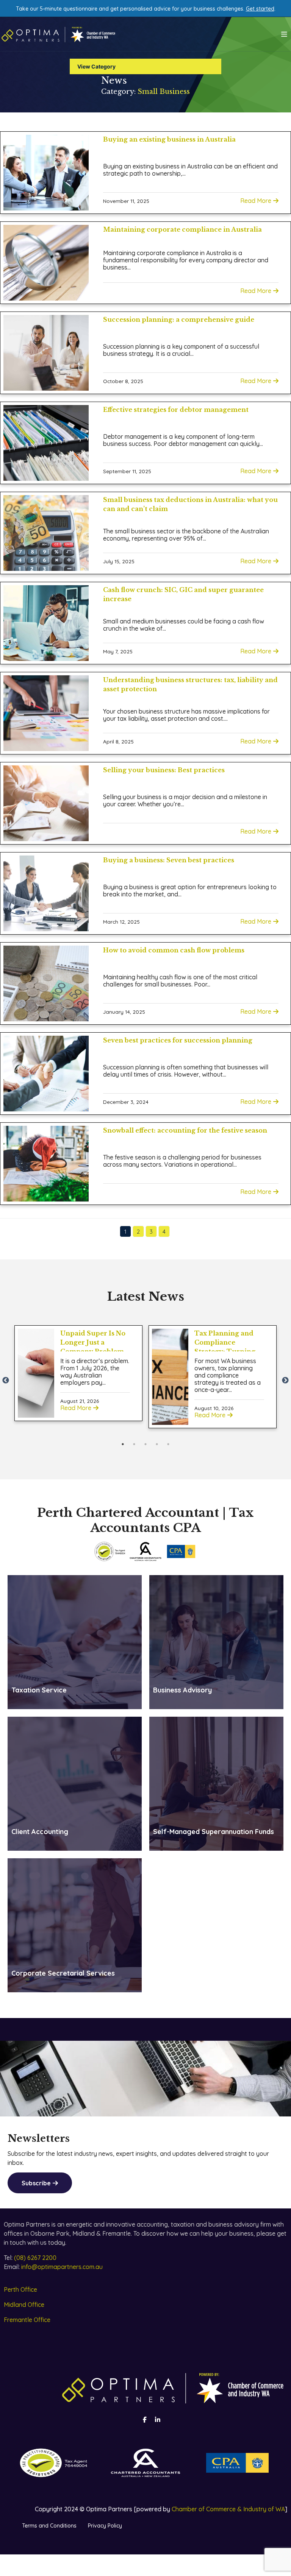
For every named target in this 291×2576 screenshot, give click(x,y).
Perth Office (20, 2289)
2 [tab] (134, 1444)
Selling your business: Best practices (164, 770)
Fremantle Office (27, 2320)
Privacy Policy (105, 2526)
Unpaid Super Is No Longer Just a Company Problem (93, 1342)
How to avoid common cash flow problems (174, 950)
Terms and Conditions (49, 2526)
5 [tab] (168, 1444)
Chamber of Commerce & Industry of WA (228, 2509)
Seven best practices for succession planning (178, 1040)
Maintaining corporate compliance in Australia (182, 229)
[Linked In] (158, 2420)
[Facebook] (145, 2420)
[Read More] (36, 1373)
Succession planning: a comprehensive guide (179, 319)
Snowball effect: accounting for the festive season (185, 1130)
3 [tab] (145, 1444)
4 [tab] (157, 1444)
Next (285, 1381)
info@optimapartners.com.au (62, 2267)
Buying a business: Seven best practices (169, 860)
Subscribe (36, 2183)
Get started (260, 9)
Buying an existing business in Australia (169, 139)
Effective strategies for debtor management (176, 410)
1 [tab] (123, 1444)
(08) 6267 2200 (35, 2258)
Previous (6, 1381)
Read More (256, 201)
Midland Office (24, 2305)
